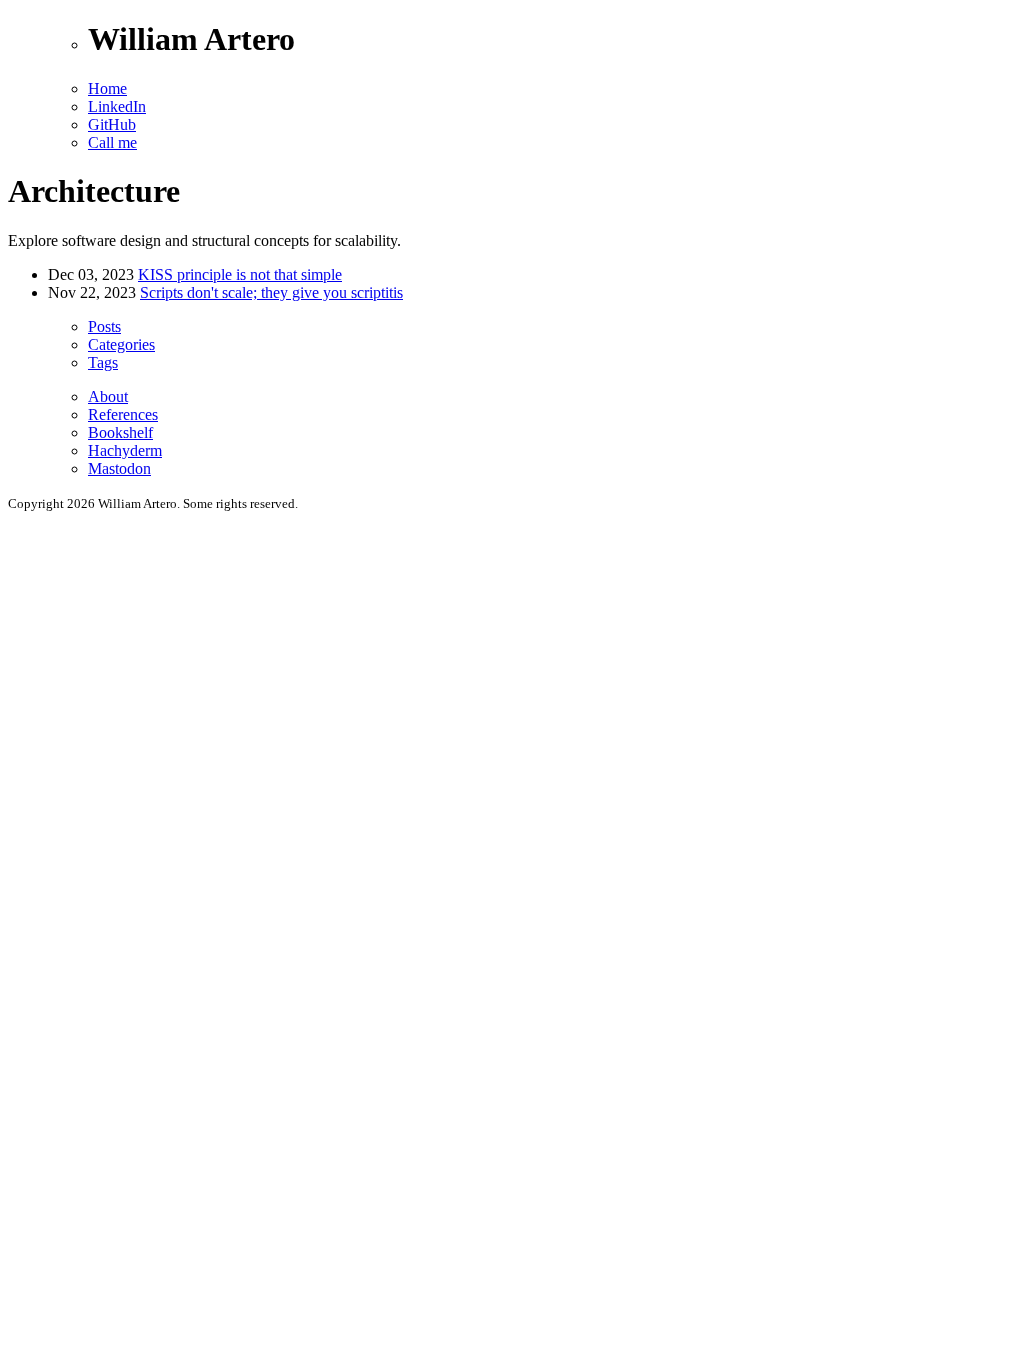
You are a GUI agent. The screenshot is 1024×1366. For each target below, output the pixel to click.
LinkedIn (117, 106)
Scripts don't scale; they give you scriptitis (271, 292)
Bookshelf (120, 432)
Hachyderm (125, 450)
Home (107, 88)
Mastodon (119, 468)
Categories (121, 344)
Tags (103, 362)
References (123, 414)
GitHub (112, 124)
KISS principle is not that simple (240, 274)
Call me (112, 142)
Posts (104, 326)
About (108, 396)
